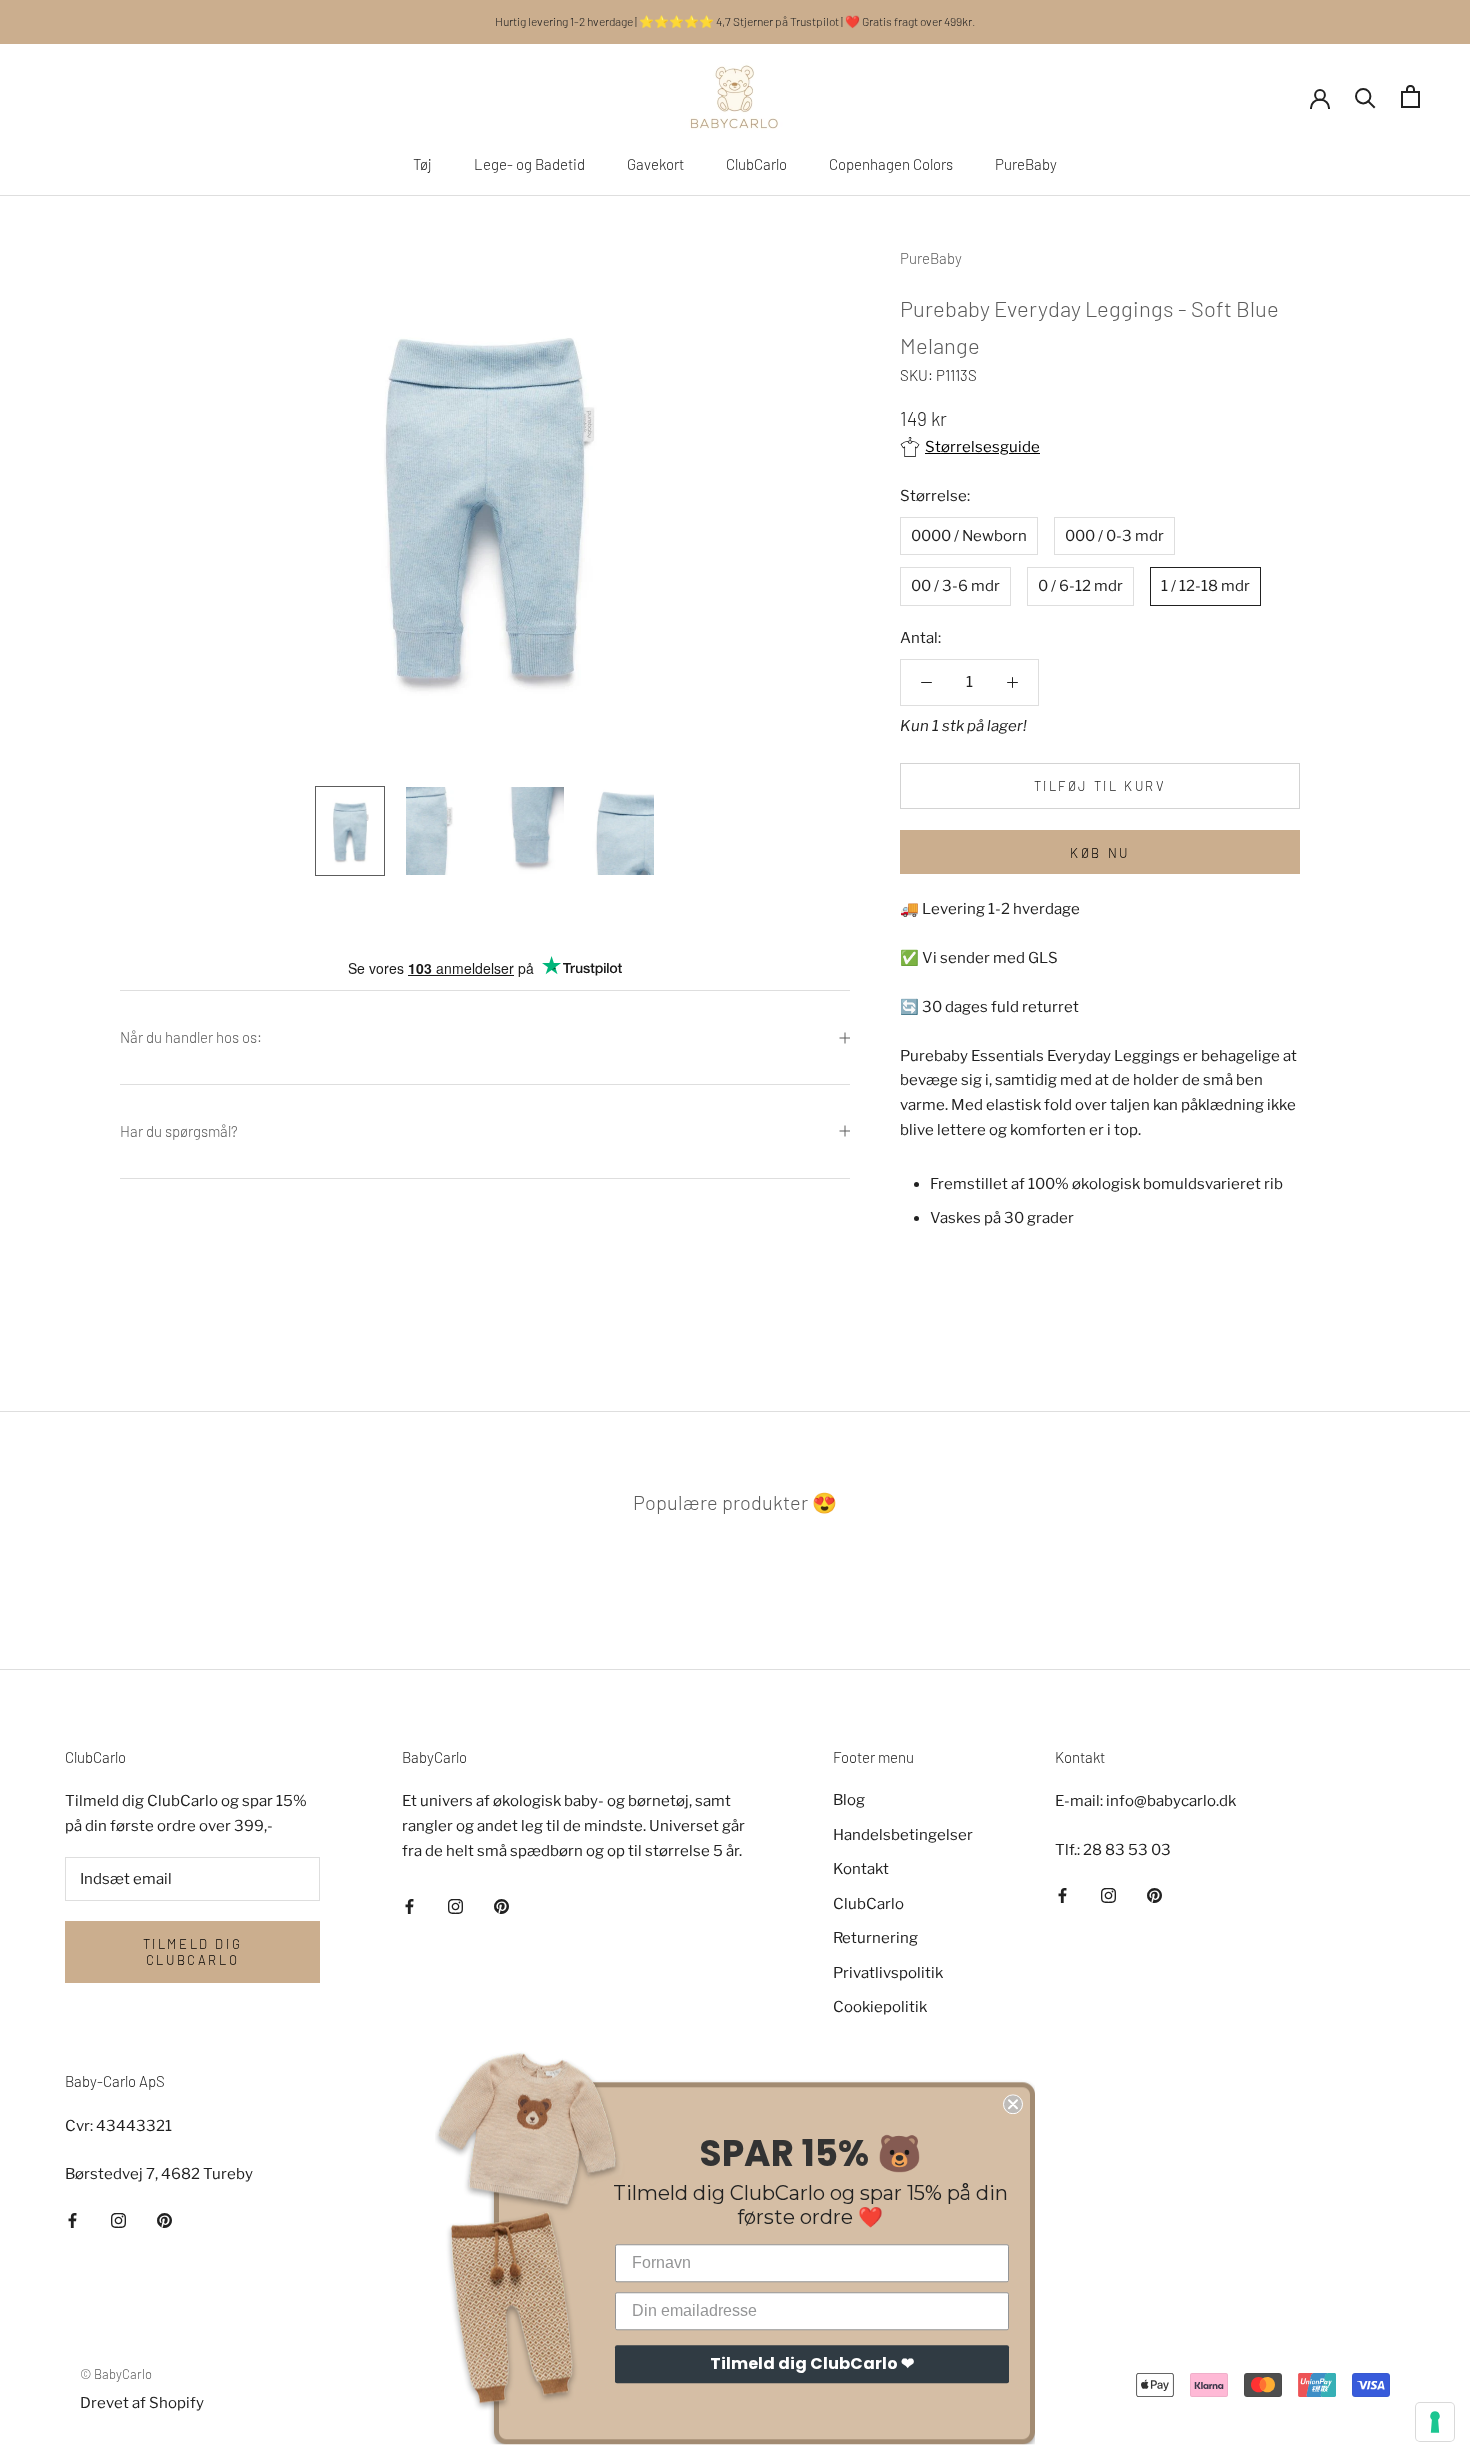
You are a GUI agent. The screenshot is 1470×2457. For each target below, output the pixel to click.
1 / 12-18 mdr (1205, 587)
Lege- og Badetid (529, 164)
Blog (849, 1800)
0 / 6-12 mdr (1080, 587)
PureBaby (1026, 164)
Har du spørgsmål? (179, 1131)
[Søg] (1365, 96)
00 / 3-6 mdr (955, 587)
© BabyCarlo (116, 2374)
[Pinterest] (501, 1906)
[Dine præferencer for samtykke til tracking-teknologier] (1435, 2422)
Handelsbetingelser (903, 1835)
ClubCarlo (756, 164)
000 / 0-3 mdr (1114, 536)
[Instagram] (455, 1906)
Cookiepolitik (880, 2007)
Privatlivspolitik (888, 1973)
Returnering (875, 1938)
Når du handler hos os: (191, 1037)
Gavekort (655, 164)
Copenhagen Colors (891, 164)
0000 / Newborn (969, 536)
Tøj (422, 164)
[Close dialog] (1013, 2097)
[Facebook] (409, 1906)
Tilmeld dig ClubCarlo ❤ (812, 2356)
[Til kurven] (1410, 96)
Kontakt (861, 1869)
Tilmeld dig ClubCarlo (193, 1952)
